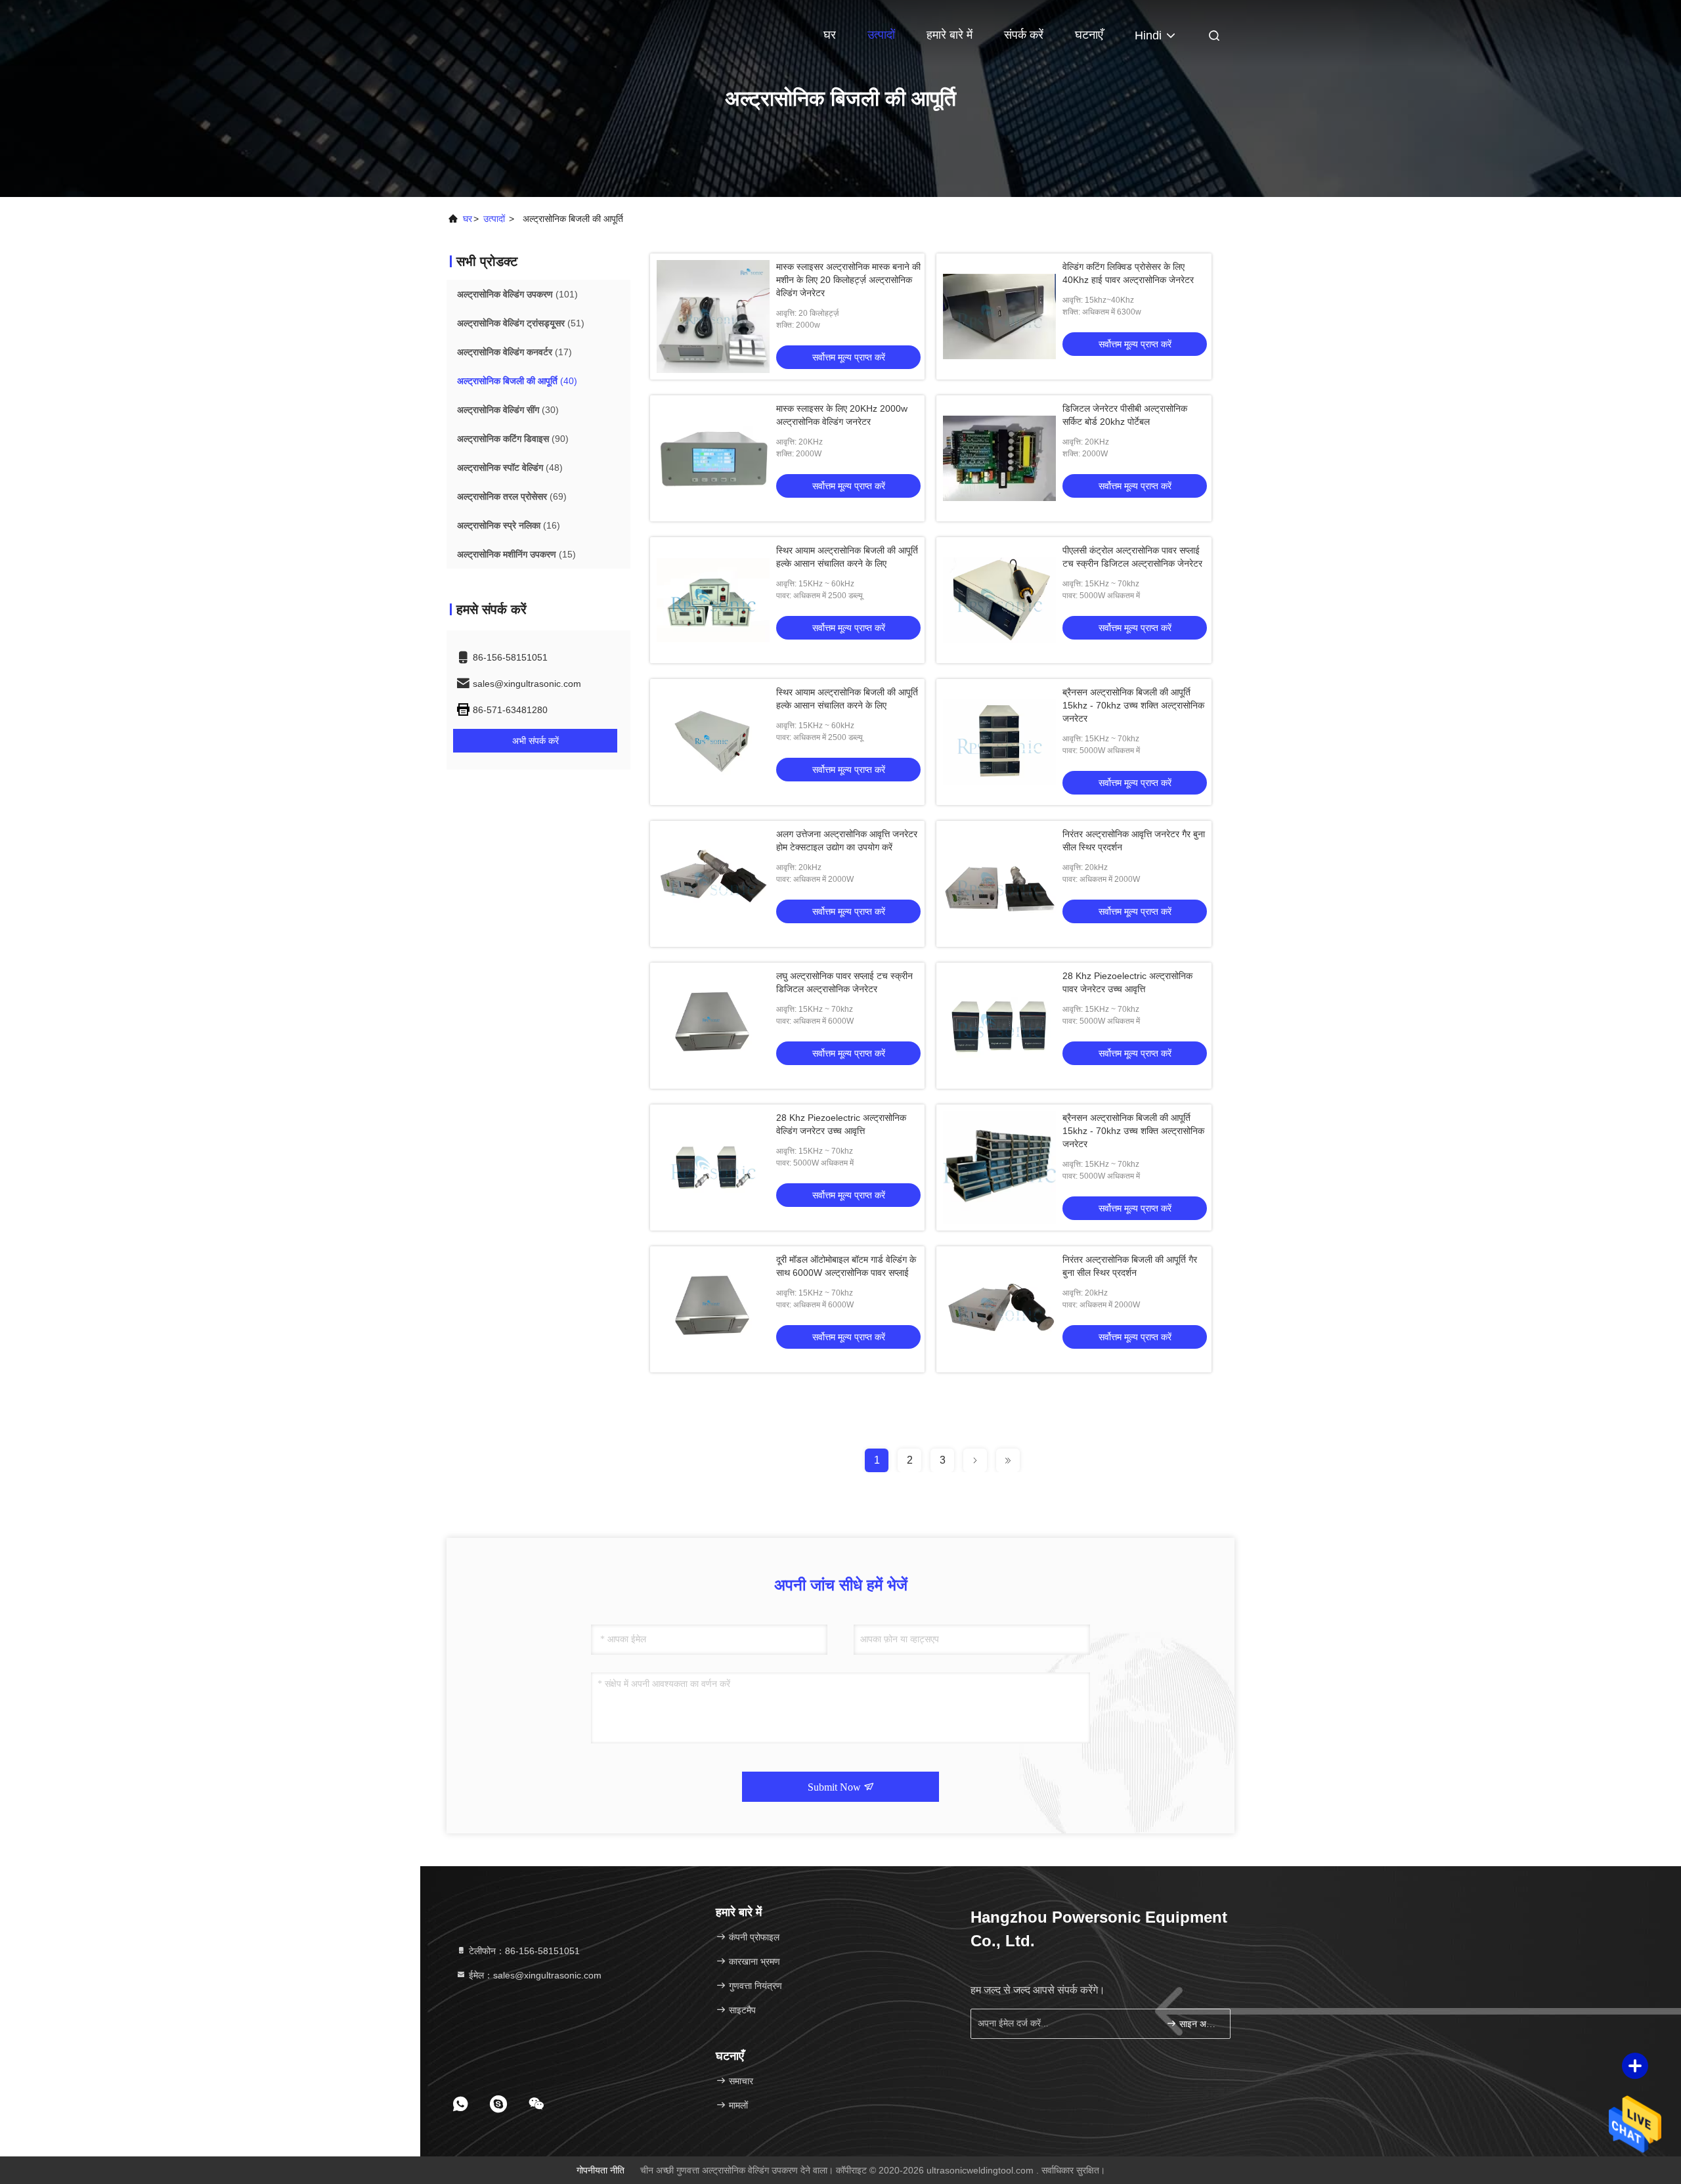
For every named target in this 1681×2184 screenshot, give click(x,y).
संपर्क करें (1024, 35)
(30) (508, 410)
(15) (516, 554)
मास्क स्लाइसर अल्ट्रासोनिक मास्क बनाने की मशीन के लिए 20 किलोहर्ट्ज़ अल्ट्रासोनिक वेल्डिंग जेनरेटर (848, 280)
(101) (517, 294)
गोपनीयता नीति (600, 2170)
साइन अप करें (1198, 2024)
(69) (512, 496)
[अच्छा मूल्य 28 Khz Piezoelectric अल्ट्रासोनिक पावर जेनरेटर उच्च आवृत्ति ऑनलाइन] (999, 1026)
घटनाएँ (1089, 35)
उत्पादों (881, 35)
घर (830, 35)
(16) (509, 525)
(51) (521, 323)
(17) (514, 352)
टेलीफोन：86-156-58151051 (523, 1951)
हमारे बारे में (950, 35)
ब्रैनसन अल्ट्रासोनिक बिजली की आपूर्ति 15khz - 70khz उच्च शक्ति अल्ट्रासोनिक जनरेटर (1133, 705)
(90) (513, 439)
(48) (510, 468)
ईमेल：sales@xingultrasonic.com (534, 1975)
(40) (517, 381)
